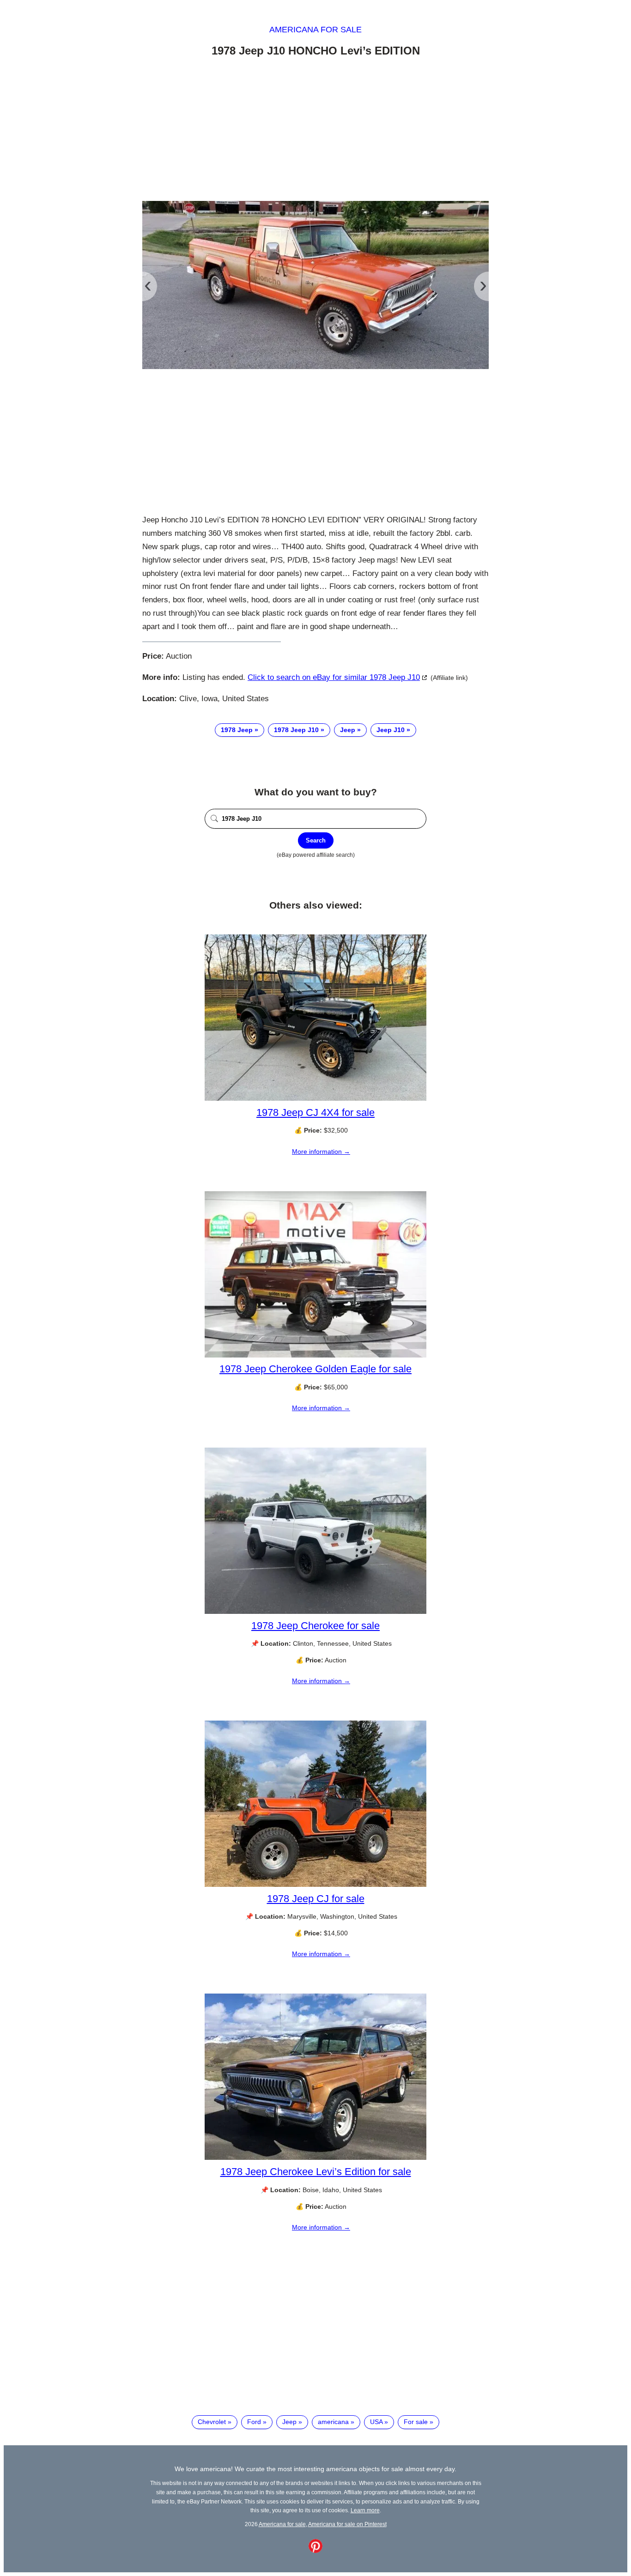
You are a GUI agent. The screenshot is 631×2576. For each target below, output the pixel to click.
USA (376, 2422)
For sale (416, 2422)
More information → (321, 1152)
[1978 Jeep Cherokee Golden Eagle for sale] (315, 1355)
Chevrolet (212, 2422)
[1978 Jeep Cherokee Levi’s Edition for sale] (315, 2158)
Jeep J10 (391, 730)
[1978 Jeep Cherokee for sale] (315, 1612)
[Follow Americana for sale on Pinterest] (315, 2551)
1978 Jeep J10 (296, 730)
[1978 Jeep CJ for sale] (315, 1885)
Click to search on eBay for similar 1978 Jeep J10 (334, 677)
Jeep (348, 730)
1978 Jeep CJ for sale (316, 1899)
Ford (254, 2422)
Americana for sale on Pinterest (347, 2524)
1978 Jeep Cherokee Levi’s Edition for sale (316, 2172)
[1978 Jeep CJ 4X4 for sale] (315, 1098)
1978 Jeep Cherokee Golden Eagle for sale (315, 1369)
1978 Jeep (237, 730)
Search (316, 840)
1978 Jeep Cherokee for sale (315, 1626)
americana (333, 2422)
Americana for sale (315, 30)
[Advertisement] (315, 131)
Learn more (365, 2510)
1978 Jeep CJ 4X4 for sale (315, 1112)
